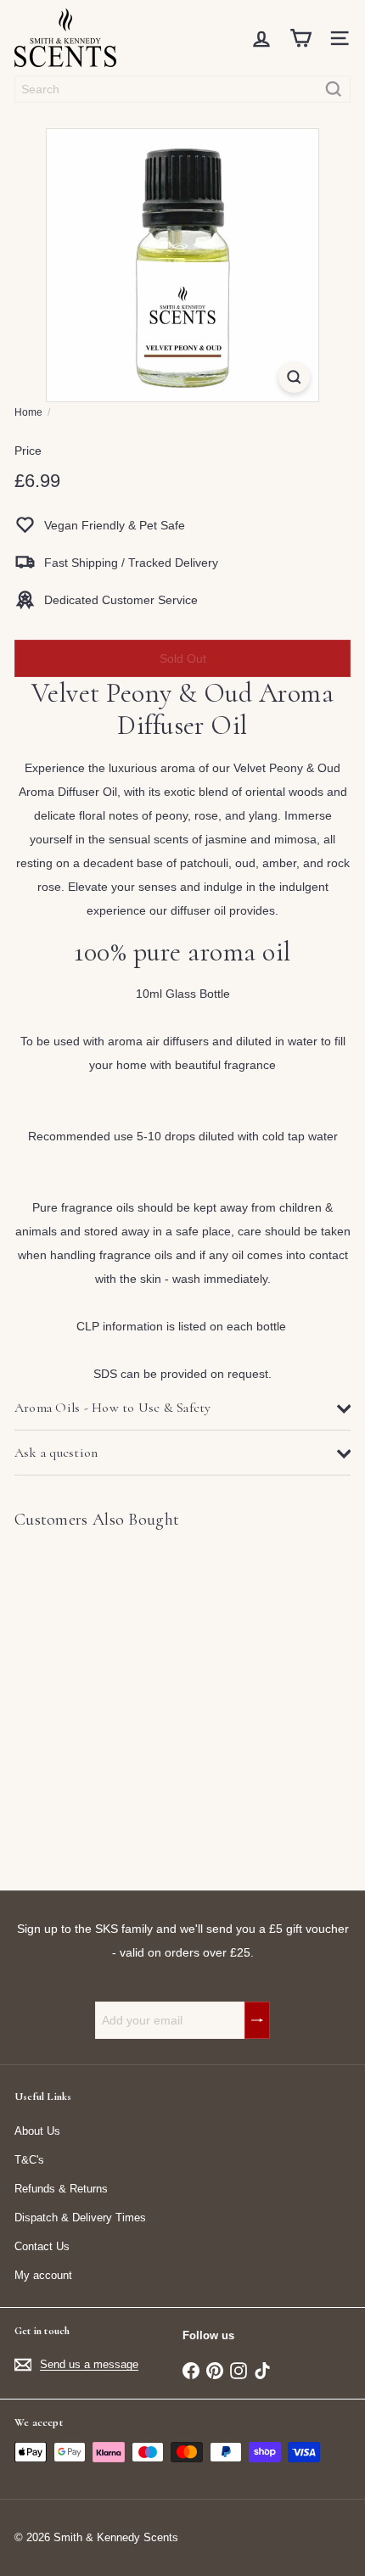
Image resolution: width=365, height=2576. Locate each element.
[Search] (334, 89)
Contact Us (42, 2246)
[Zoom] (294, 377)
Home (28, 412)
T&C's (29, 2160)
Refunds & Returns (61, 2189)
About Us (37, 2131)
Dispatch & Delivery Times (80, 2218)
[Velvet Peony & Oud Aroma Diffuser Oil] (121, 1700)
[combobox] (182, 89)
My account (43, 2275)
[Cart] (300, 38)
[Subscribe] (257, 2020)
